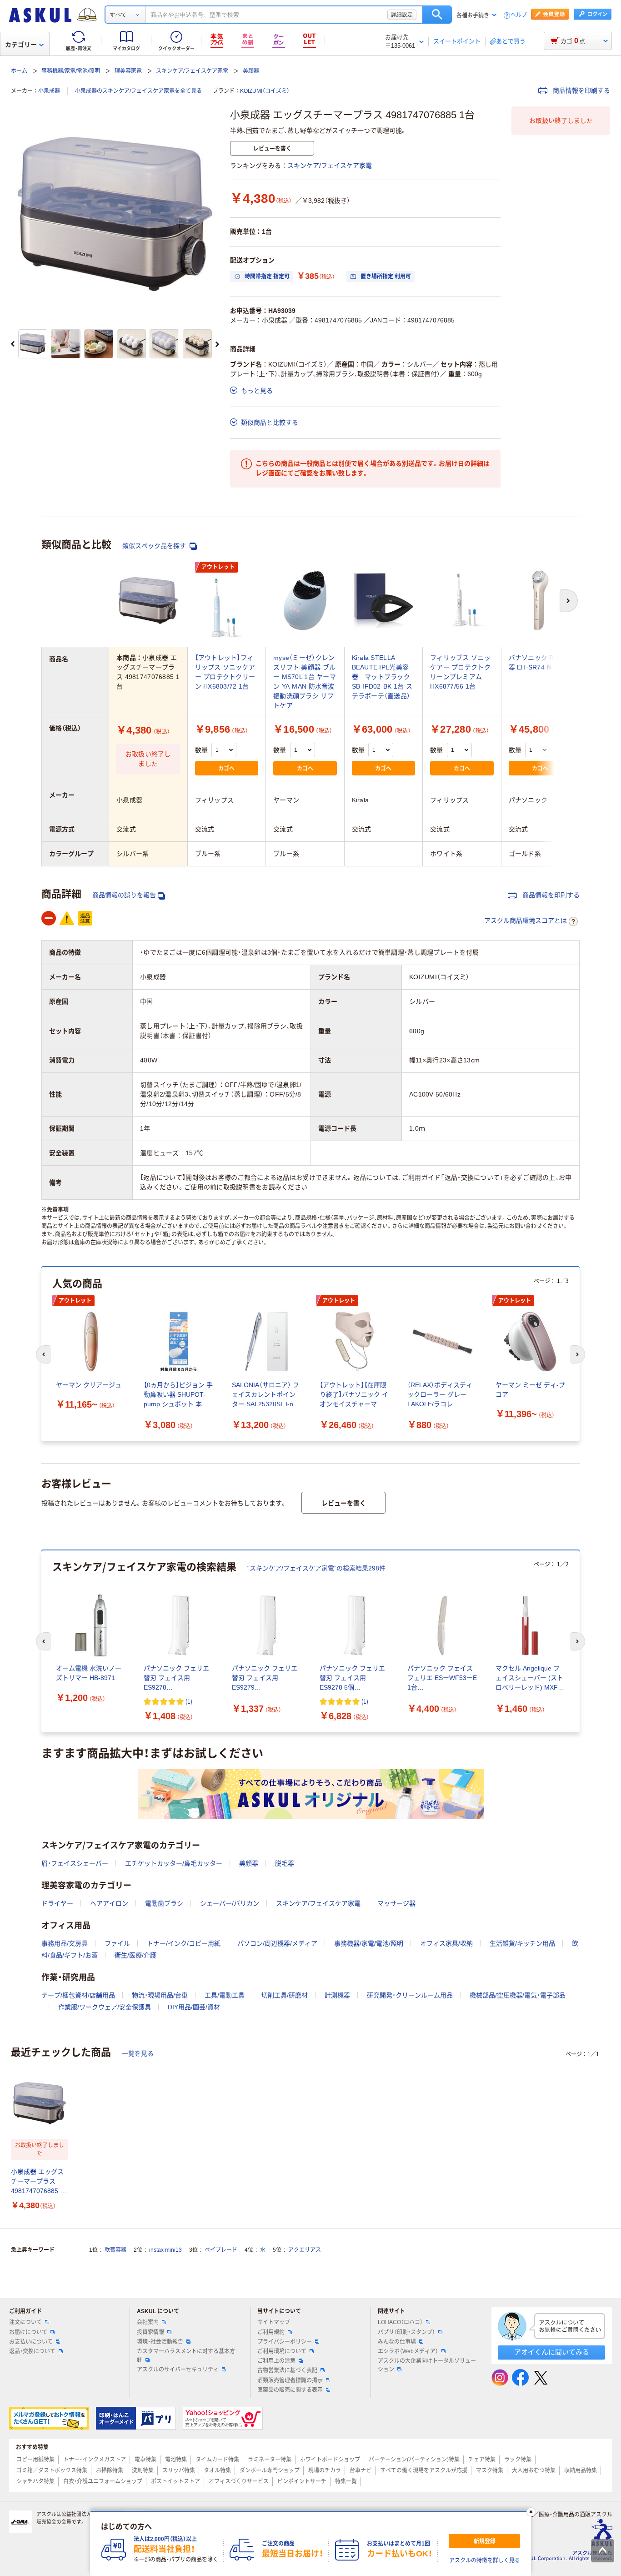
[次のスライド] (217, 344)
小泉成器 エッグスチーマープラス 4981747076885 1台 (37, 2182)
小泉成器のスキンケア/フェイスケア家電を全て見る (138, 91)
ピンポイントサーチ (302, 2481)
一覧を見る (138, 2053)
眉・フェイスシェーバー (75, 1863)
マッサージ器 (396, 1903)
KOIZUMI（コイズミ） (265, 91)
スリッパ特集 (179, 2470)
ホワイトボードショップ (330, 2460)
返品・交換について (32, 2351)
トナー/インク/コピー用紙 (184, 1943)
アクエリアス (305, 2250)
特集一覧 (346, 2481)
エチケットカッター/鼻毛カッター (174, 1863)
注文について (25, 2322)
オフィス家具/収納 (446, 1943)
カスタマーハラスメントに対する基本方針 (186, 2356)
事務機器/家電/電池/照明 (71, 71)
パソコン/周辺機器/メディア (277, 1943)
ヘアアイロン (109, 1903)
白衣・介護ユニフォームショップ (103, 2481)
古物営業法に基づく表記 (287, 2370)
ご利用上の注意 (276, 2361)
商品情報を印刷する (581, 91)
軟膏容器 (115, 2250)
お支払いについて (31, 2342)
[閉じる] (531, 2512)
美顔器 (251, 71)
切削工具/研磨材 (285, 1995)
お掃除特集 (110, 2470)
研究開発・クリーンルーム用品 (410, 1995)
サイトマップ (274, 2322)
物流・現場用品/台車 (160, 1995)
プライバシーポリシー (285, 2342)
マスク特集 (490, 2470)
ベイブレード (221, 2250)
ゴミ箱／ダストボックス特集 (52, 2470)
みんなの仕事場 (397, 2342)
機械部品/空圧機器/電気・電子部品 (518, 1995)
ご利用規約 (271, 2332)
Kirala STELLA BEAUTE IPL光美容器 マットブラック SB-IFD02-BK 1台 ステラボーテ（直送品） (382, 677)
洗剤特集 (143, 2470)
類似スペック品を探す (155, 546)
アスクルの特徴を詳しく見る (485, 2561)
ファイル (117, 1943)
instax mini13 (165, 2250)
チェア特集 (482, 2460)
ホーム (19, 71)
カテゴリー (21, 45)
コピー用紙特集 (35, 2460)
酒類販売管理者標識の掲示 (290, 2380)
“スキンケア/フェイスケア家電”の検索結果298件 (316, 1568)
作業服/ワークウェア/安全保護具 (105, 2007)
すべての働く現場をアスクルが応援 (424, 2470)
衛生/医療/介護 (135, 1955)
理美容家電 (128, 71)
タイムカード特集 (217, 2460)
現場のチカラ (325, 2470)
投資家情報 (150, 2332)
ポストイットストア (175, 2481)
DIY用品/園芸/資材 (194, 2007)
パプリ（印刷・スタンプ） (406, 2332)
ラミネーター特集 (270, 2460)
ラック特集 (518, 2460)
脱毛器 (285, 1863)
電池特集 (176, 2460)
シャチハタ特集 (35, 2481)
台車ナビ (361, 2470)
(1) (189, 1701)
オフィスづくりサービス (239, 2481)
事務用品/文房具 (65, 1943)
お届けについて (28, 2332)
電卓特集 (145, 2460)
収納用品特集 (581, 2470)
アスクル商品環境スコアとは (526, 921)
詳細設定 (402, 15)
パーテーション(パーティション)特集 (414, 2460)
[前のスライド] (13, 344)
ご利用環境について (282, 2351)
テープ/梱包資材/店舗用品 (78, 1995)
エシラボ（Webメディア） (408, 2351)
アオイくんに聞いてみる (552, 2352)
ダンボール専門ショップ (270, 2470)
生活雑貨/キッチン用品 (522, 1943)
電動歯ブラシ (164, 1903)
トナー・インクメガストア (95, 2460)
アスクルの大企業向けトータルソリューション (427, 2365)
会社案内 (148, 2322)
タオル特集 (217, 2470)
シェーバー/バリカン (230, 1903)
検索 (437, 15)
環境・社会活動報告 (160, 2342)
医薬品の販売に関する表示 (290, 2390)
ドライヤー (57, 1903)
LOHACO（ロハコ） (400, 2322)
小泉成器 (49, 91)
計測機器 (337, 1995)
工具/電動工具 (225, 1995)
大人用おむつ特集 (534, 2470)
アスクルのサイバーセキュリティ (178, 2370)
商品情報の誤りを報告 (124, 895)
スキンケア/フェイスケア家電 (192, 71)
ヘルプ (519, 15)
